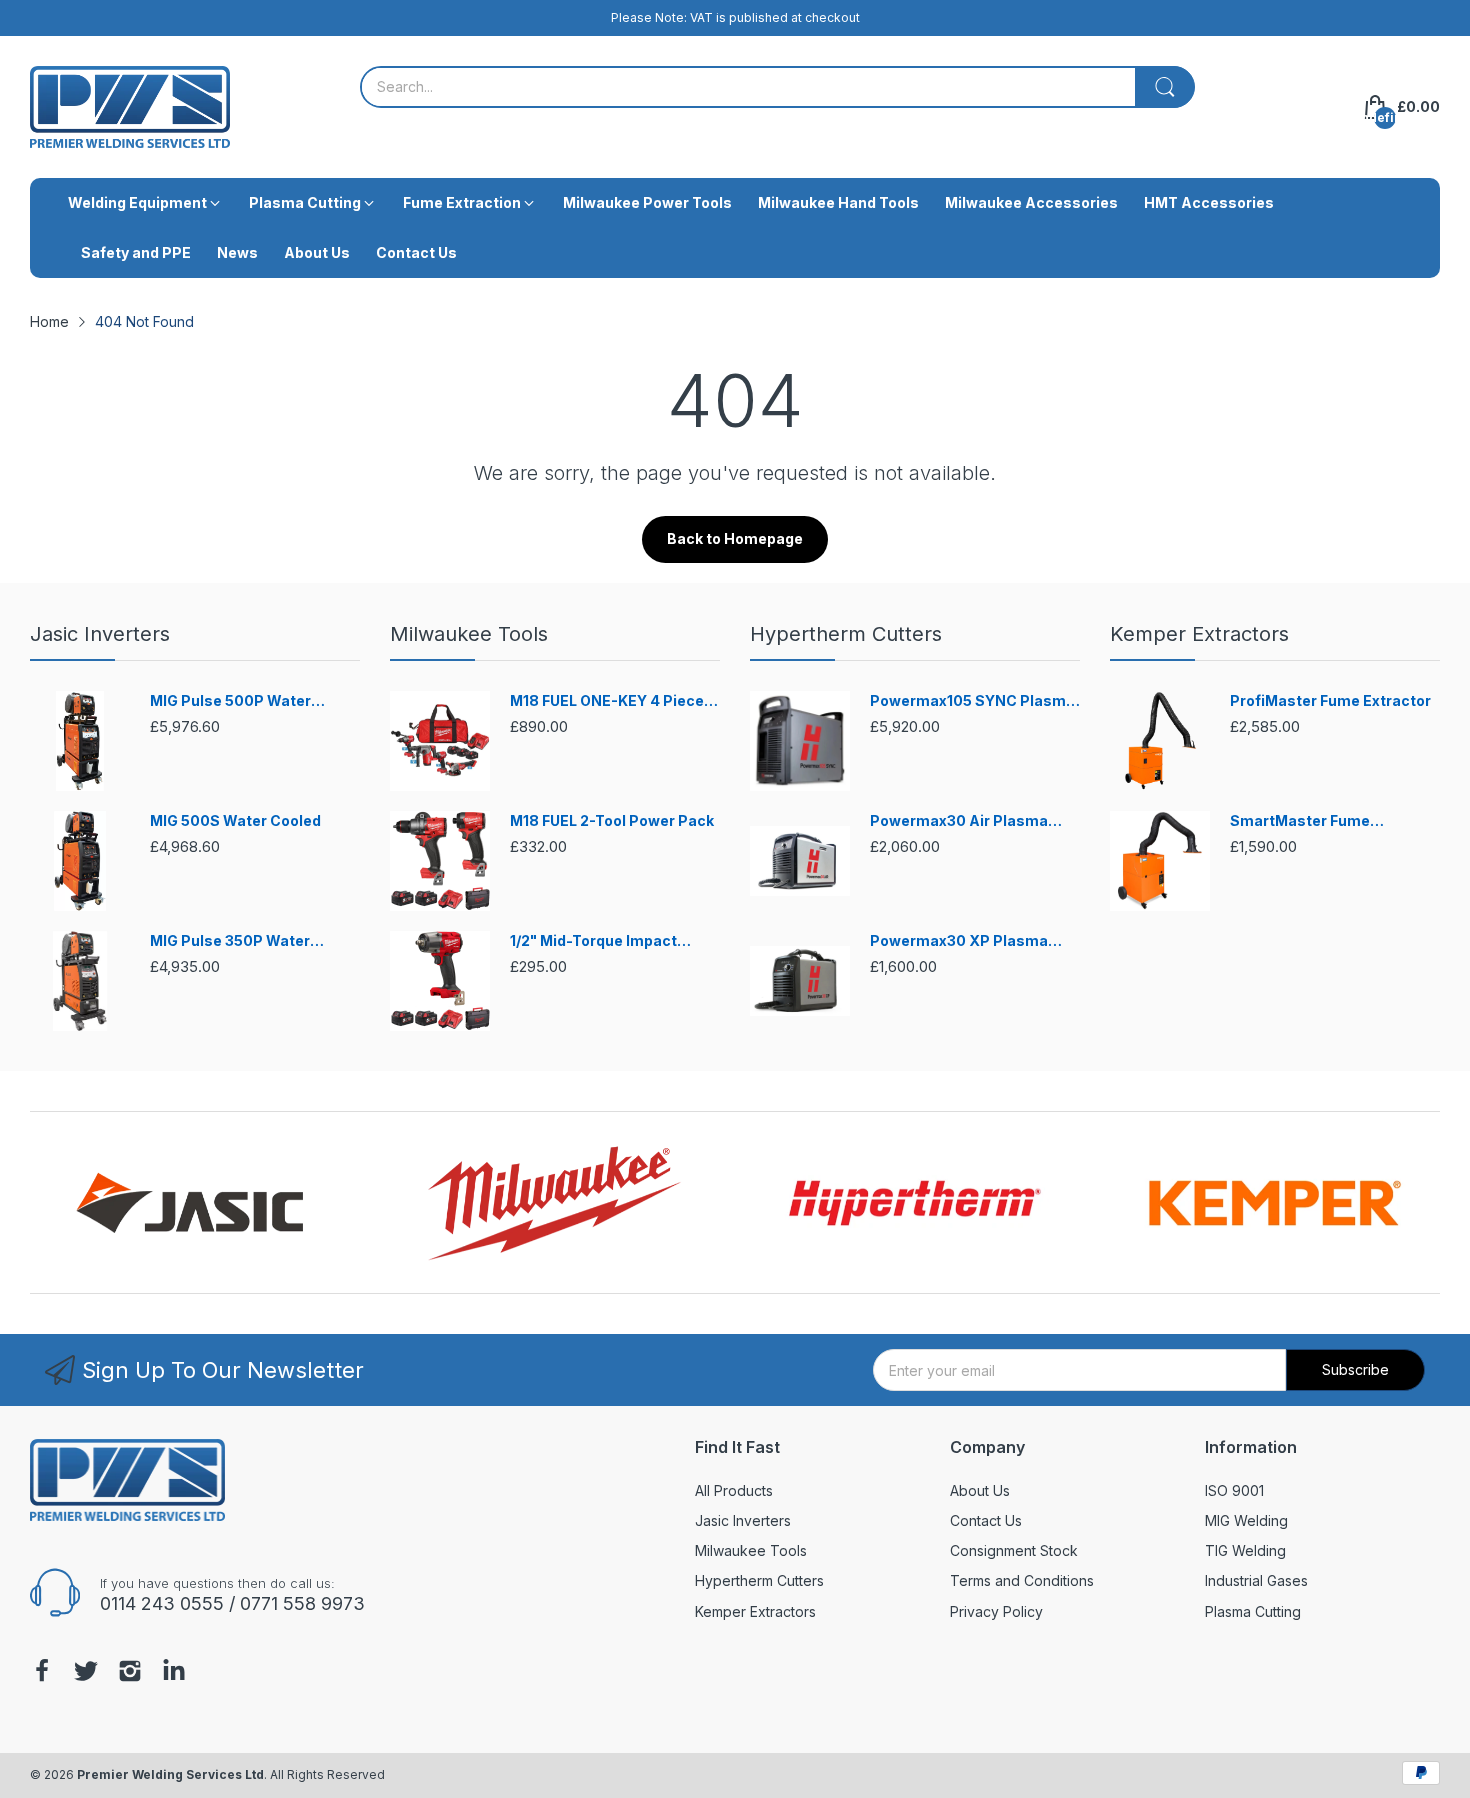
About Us (980, 1490)
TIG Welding (1245, 1550)
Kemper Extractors (1199, 634)
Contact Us (986, 1520)
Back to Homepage (735, 538)
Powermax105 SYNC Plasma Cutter (972, 701)
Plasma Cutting (1253, 1611)
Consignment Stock (1014, 1550)
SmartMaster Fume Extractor (1300, 821)
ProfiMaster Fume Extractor (1330, 700)
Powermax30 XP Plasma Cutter (959, 941)
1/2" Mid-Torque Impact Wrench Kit (593, 941)
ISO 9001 (1234, 1490)
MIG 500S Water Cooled (235, 820)
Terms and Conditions (1022, 1580)
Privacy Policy (996, 1611)
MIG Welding (1246, 1520)
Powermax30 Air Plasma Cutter (959, 821)
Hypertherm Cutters (846, 634)
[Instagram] (130, 1673)
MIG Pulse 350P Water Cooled (230, 941)
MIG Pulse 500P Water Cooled (230, 701)
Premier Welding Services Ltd (170, 1774)
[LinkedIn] (174, 1673)
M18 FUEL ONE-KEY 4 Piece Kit (607, 701)
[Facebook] (42, 1673)
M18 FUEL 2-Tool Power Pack (612, 820)
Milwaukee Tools (469, 634)
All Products (734, 1490)
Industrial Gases (1256, 1580)
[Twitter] (86, 1673)
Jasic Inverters (100, 634)
